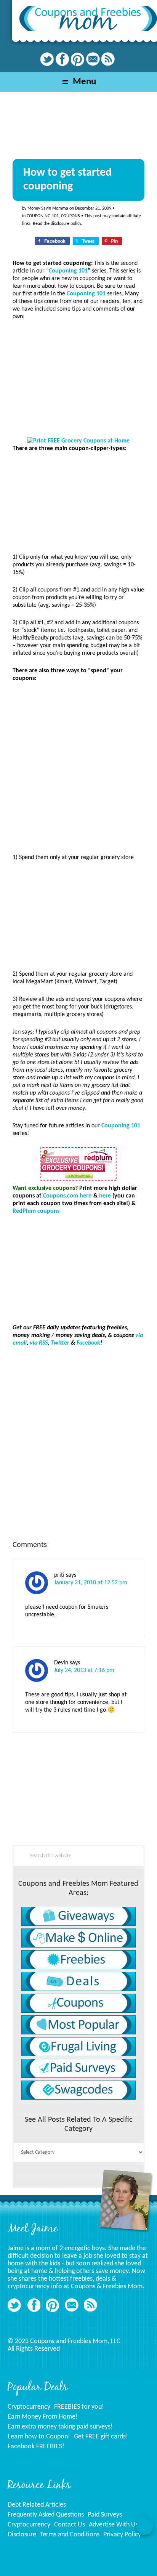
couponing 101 (43, 216)
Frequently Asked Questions (46, 2515)
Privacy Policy (122, 2535)
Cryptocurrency (29, 2407)
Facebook (88, 1343)
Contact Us (70, 2525)
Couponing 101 (68, 271)
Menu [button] (84, 82)
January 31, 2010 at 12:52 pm (91, 1583)
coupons (70, 216)
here (105, 1196)
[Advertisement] (70, 1795)
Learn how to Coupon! (39, 2437)
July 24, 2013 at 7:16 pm (84, 1670)
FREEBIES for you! (79, 2407)
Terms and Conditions (70, 2535)
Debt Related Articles (37, 2505)
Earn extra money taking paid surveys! (60, 2427)
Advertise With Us (114, 2525)
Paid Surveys (105, 2515)
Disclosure (22, 2535)
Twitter (60, 1343)
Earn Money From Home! (43, 2417)
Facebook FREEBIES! (36, 2447)
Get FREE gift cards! (101, 2437)
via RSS (39, 1343)
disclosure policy (66, 224)
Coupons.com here (67, 1196)
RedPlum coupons (36, 1211)
